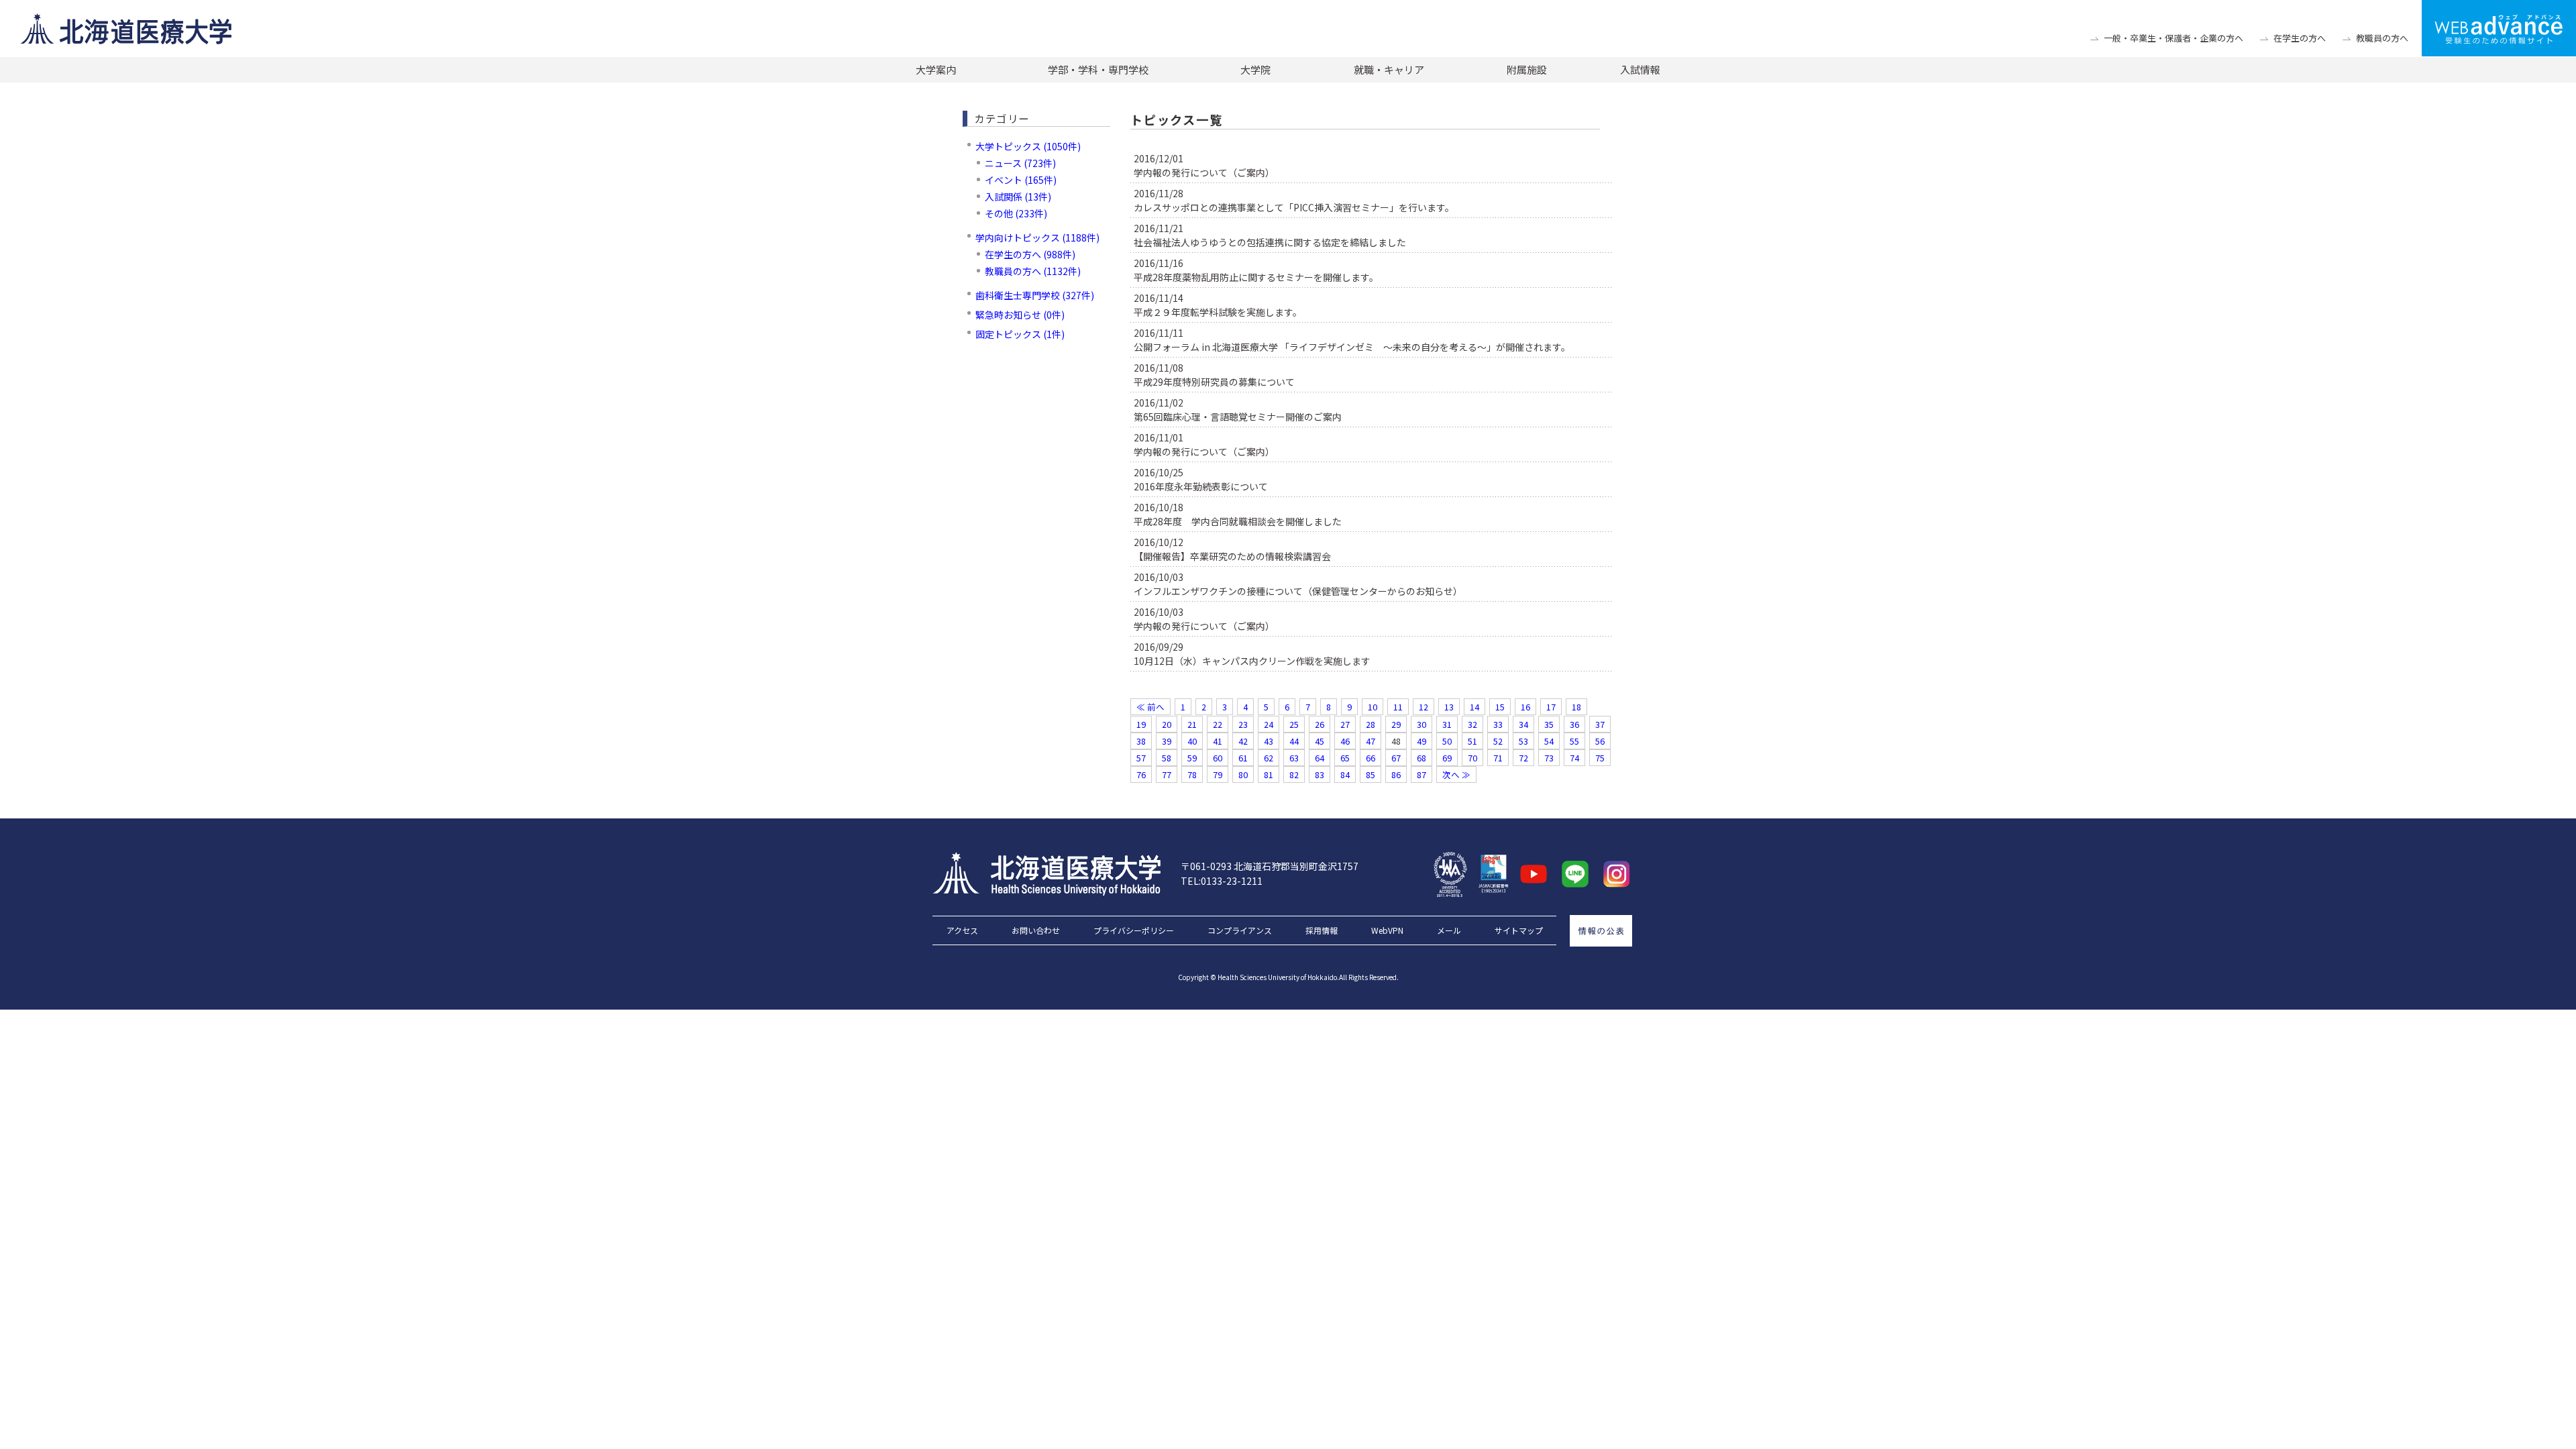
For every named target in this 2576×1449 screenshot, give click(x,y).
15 (1500, 707)
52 (1498, 741)
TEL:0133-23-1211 (1222, 881)
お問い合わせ (1036, 930)
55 (1574, 741)
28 (1371, 724)
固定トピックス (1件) (1020, 334)
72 (1523, 758)
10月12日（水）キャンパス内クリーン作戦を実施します (1252, 661)
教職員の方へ (2382, 38)
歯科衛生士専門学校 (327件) (1035, 295)
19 (1141, 724)
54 (1549, 741)
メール (1449, 930)
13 (1449, 707)
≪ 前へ (1150, 707)
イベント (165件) (1021, 180)
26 (1320, 724)
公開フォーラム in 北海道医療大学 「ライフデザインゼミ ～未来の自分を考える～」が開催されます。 (1352, 347)
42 (1243, 741)
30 (1421, 724)
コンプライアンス (1240, 930)
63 (1294, 758)
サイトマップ (1519, 930)
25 (1294, 724)
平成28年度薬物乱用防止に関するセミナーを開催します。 (1256, 277)
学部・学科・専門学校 (1098, 69)
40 (1192, 741)
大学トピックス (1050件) (1028, 146)
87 (1421, 774)
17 (1551, 707)
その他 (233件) (1016, 213)
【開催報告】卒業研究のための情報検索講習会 (1232, 556)
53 (1523, 741)
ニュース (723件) (1020, 163)
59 (1192, 758)
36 (1574, 724)
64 (1320, 758)
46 (1345, 741)
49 (1421, 741)
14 (1474, 707)
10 (1373, 707)
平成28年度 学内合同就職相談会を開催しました (1238, 521)
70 (1472, 758)
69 (1447, 758)
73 (1549, 758)
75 (1600, 758)
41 (1218, 741)
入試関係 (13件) (1018, 197)
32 (1472, 724)
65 (1345, 758)
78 (1192, 774)
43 (1269, 741)
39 (1167, 741)
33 (1498, 724)
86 (1396, 774)
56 (1600, 741)
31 (1447, 724)
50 (1447, 741)
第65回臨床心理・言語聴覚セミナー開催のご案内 (1238, 417)
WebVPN (1387, 930)
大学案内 (936, 69)
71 (1498, 758)
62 (1269, 758)
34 (1523, 724)
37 (1600, 724)
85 (1371, 774)
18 (1576, 707)
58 (1167, 758)
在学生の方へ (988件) (1030, 254)
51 (1472, 741)
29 (1396, 724)
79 (1218, 774)
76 (1141, 774)
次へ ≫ (1456, 774)
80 (1243, 774)
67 (1396, 758)
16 (1525, 707)
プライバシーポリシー (1134, 930)
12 (1424, 707)
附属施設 (1527, 69)
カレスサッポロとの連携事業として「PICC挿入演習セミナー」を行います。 (1294, 207)
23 (1243, 724)
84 (1345, 774)
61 (1243, 758)
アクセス (962, 930)
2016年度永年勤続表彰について (1201, 486)
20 (1167, 724)
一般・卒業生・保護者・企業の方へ (2173, 38)
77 (1167, 774)
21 (1192, 724)
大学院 (1255, 69)
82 (1294, 774)
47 (1371, 741)
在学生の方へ (2300, 38)
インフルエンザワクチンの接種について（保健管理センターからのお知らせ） (1298, 591)
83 (1320, 774)
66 (1371, 758)
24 (1269, 724)
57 (1141, 758)
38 (1141, 741)
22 (1218, 724)
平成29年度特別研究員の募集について (1214, 382)
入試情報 (1640, 69)
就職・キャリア (1389, 69)
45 (1320, 741)
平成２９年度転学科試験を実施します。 (1218, 312)
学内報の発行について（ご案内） (1204, 172)
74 (1574, 758)
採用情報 (1322, 930)
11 (1398, 707)
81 (1269, 774)
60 (1218, 758)
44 (1294, 741)
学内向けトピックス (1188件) (1037, 237)
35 (1549, 724)
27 (1345, 724)
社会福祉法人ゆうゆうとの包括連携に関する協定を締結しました (1270, 242)
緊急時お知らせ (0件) (1020, 315)
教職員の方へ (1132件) (1033, 271)
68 (1421, 758)
